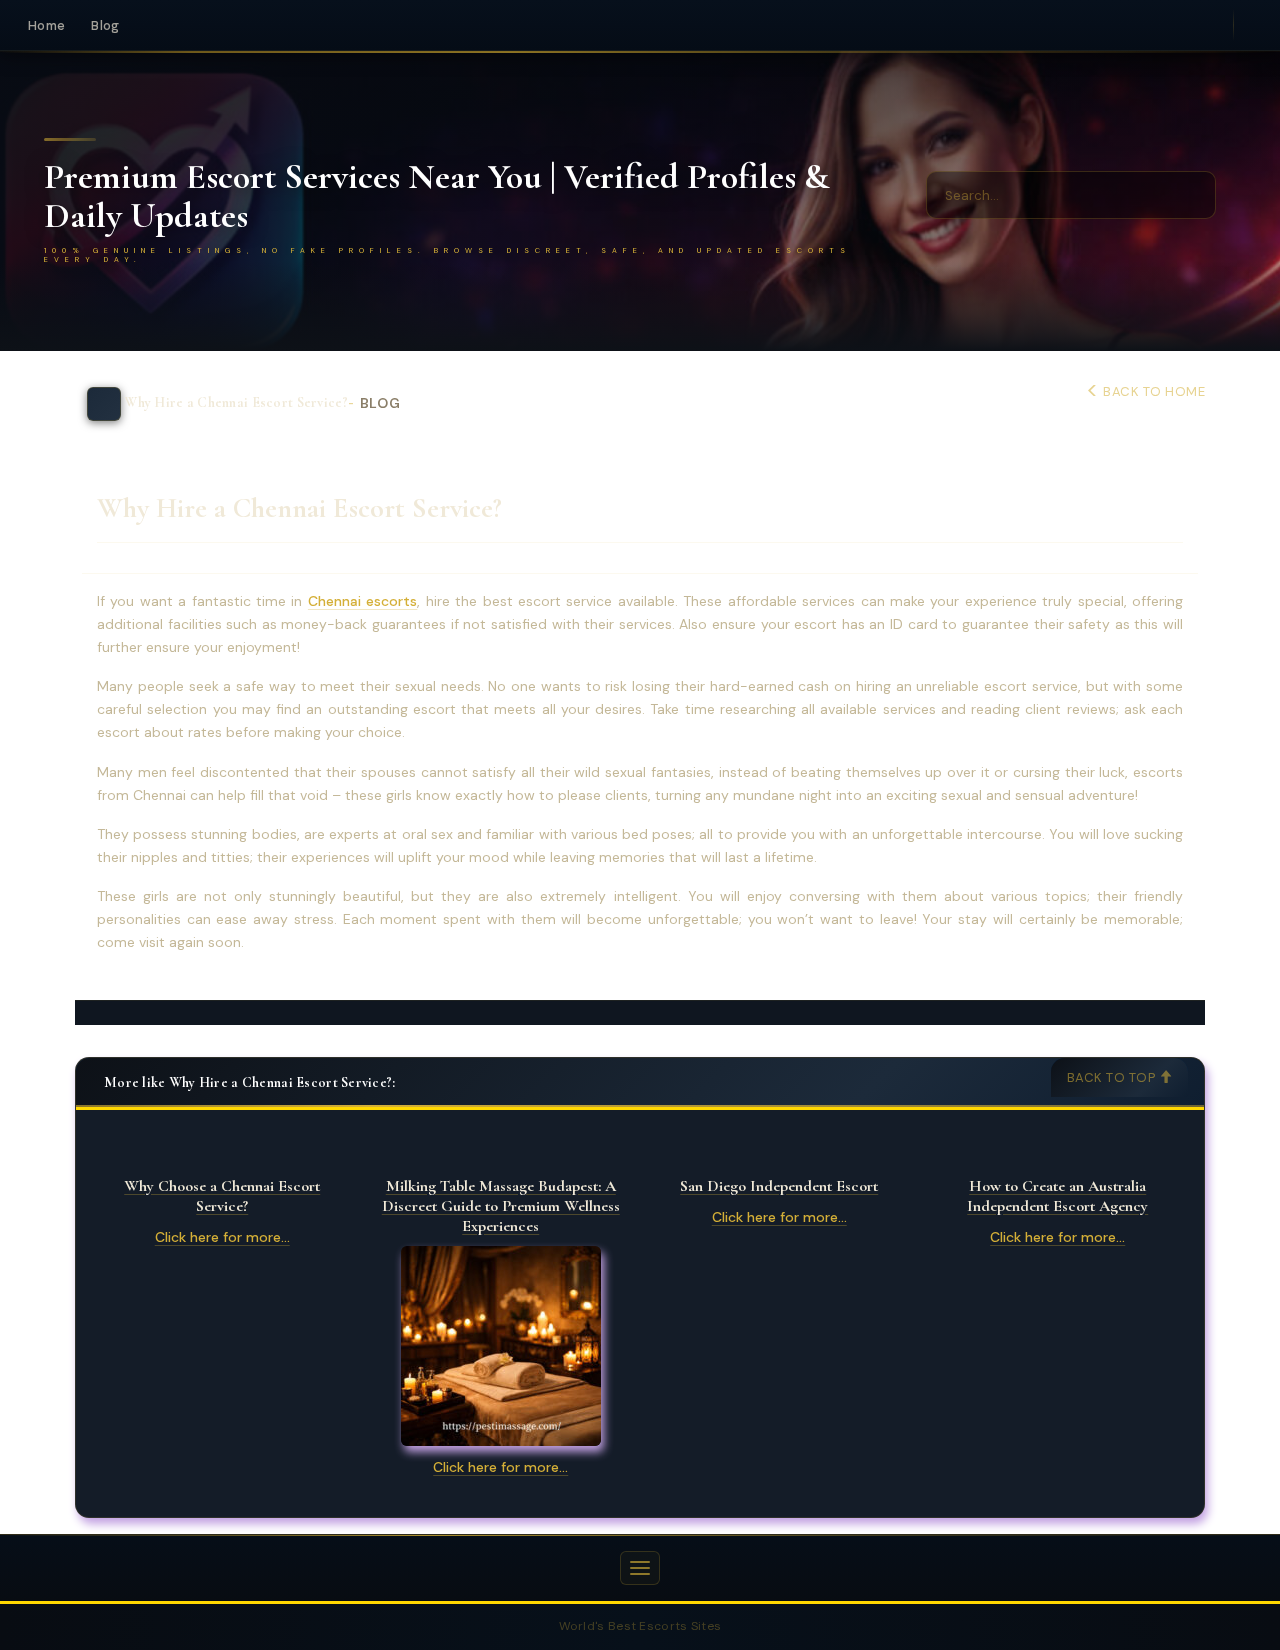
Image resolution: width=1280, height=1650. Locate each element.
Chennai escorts (362, 601)
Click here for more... (222, 1237)
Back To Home (1152, 391)
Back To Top (1113, 1077)
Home (46, 25)
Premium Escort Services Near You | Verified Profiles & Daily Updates (436, 196)
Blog (105, 25)
